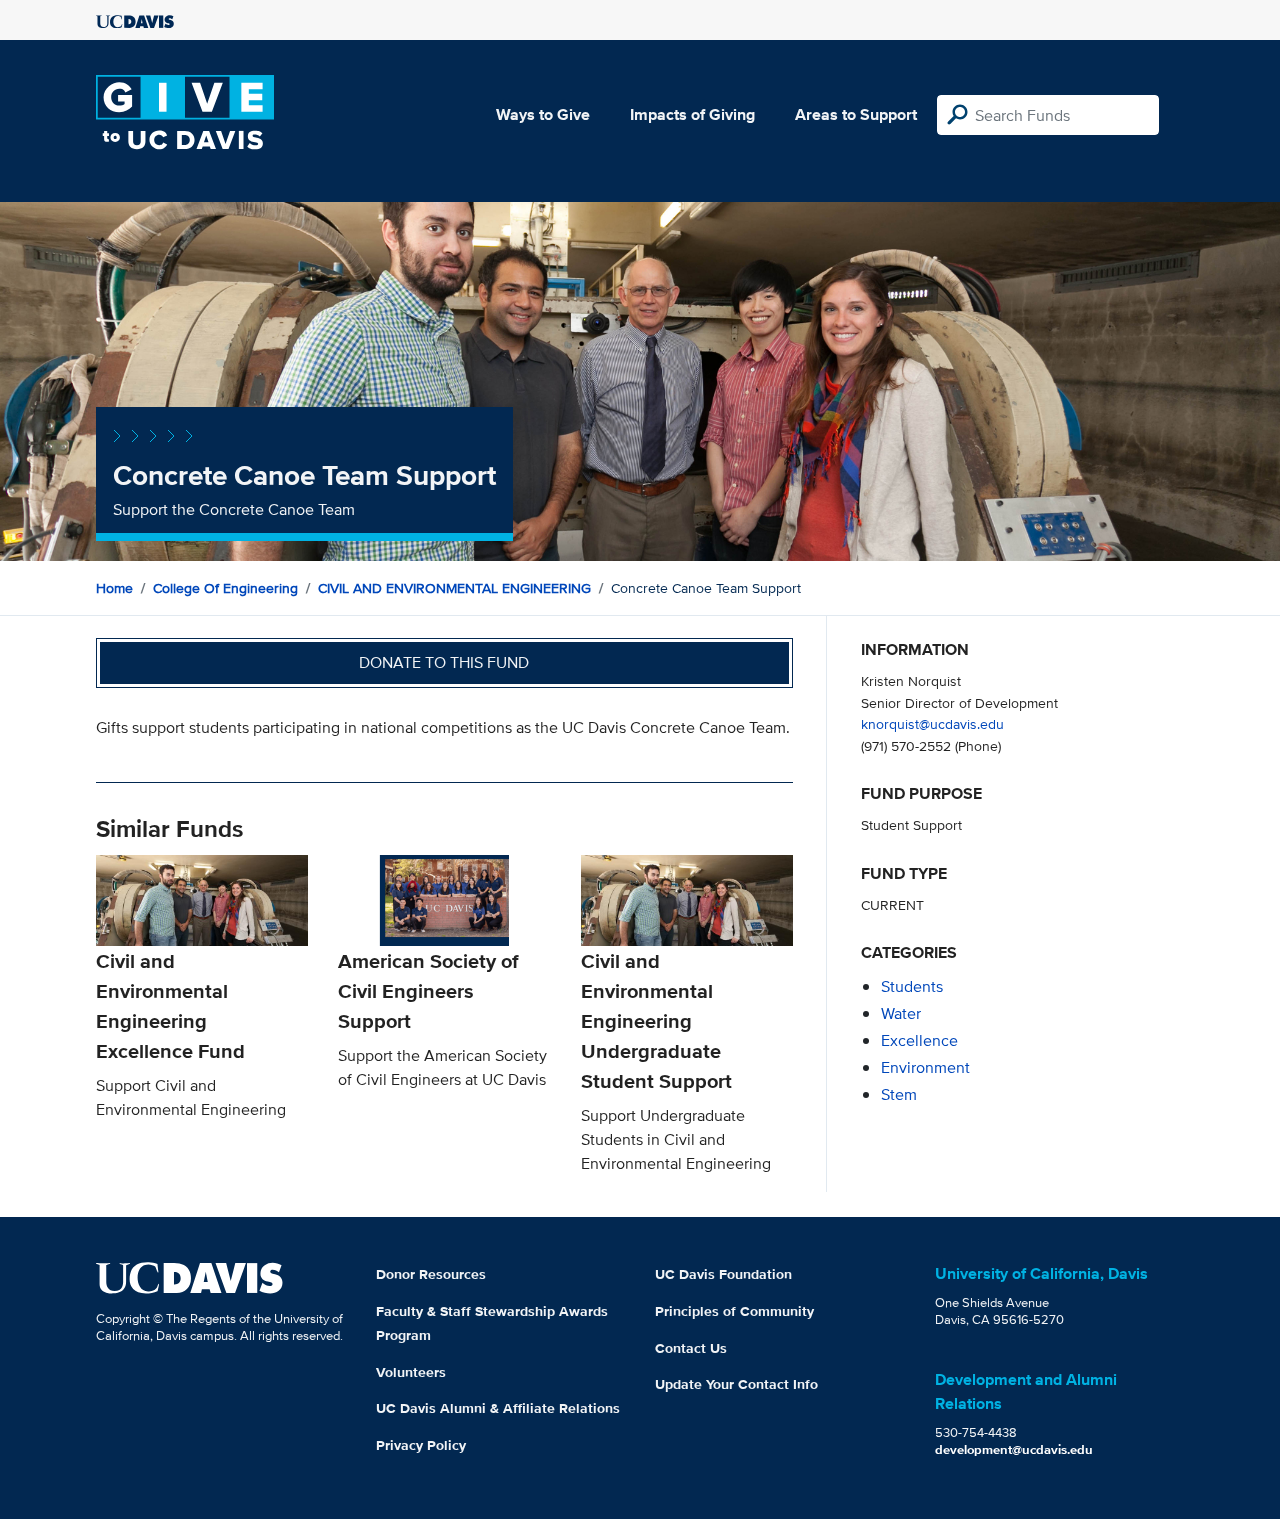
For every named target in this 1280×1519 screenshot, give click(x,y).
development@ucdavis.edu (1014, 1449)
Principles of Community (734, 1311)
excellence (919, 1040)
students (912, 986)
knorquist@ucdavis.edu (932, 723)
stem (899, 1094)
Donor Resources (431, 1274)
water (901, 1013)
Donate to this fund (444, 662)
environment (925, 1067)
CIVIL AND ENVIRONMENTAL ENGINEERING (454, 588)
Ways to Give (543, 114)
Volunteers (411, 1372)
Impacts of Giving (692, 114)
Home (114, 588)
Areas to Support (856, 114)
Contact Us (691, 1348)
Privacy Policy (421, 1445)
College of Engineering (225, 588)
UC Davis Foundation (723, 1274)
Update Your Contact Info (736, 1384)
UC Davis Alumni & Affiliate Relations (498, 1408)
